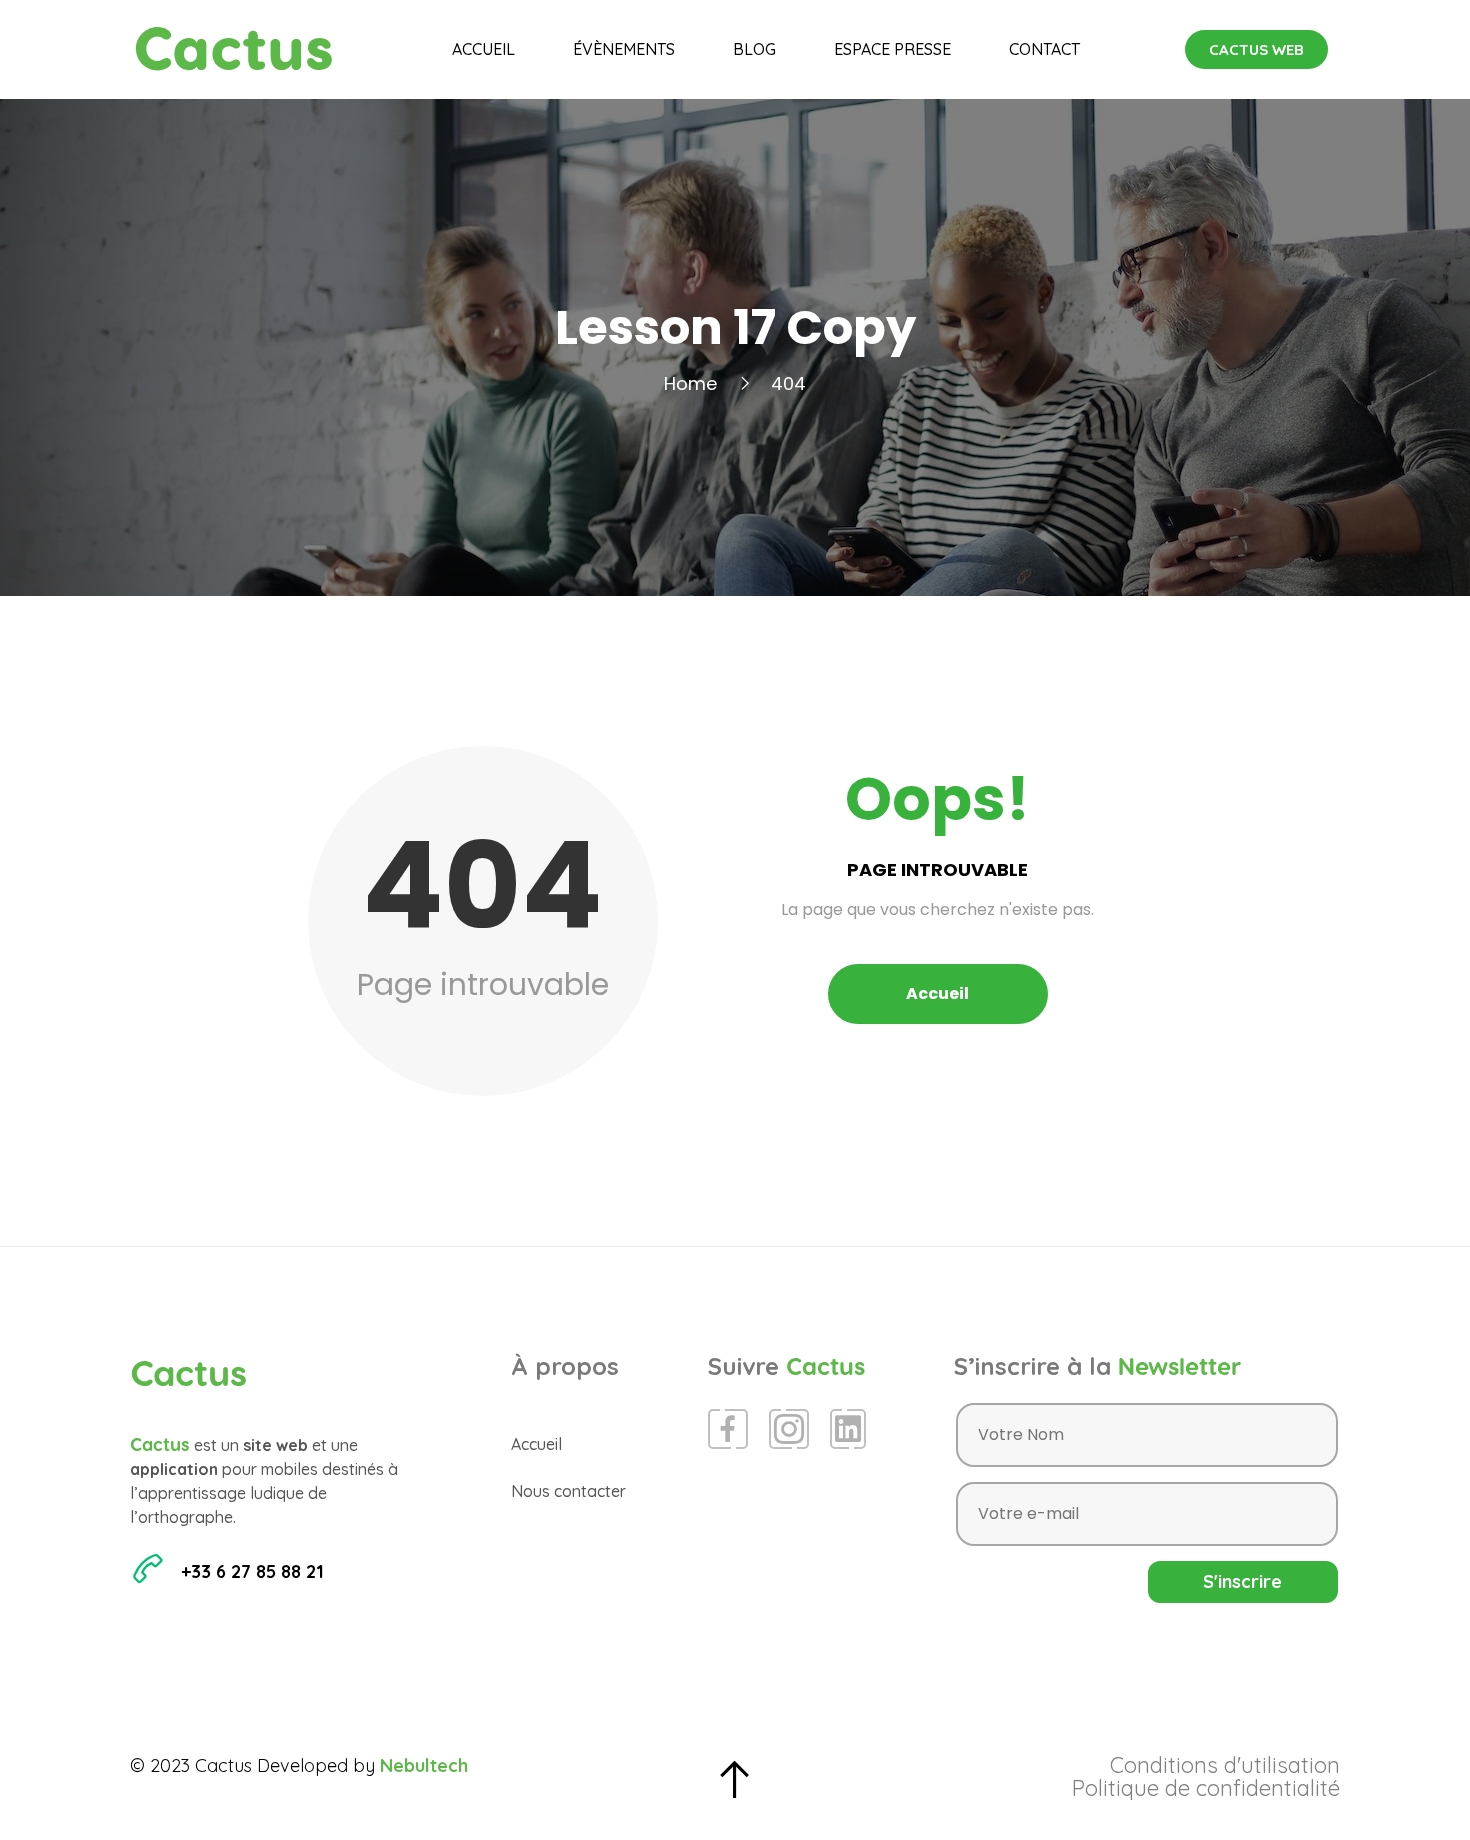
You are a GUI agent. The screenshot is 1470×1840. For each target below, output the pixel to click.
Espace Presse (892, 49)
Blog (754, 49)
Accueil (483, 49)
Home (690, 383)
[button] (1256, 49)
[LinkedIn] (848, 1429)
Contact (1044, 49)
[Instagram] (789, 1429)
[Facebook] (728, 1429)
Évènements (624, 49)
